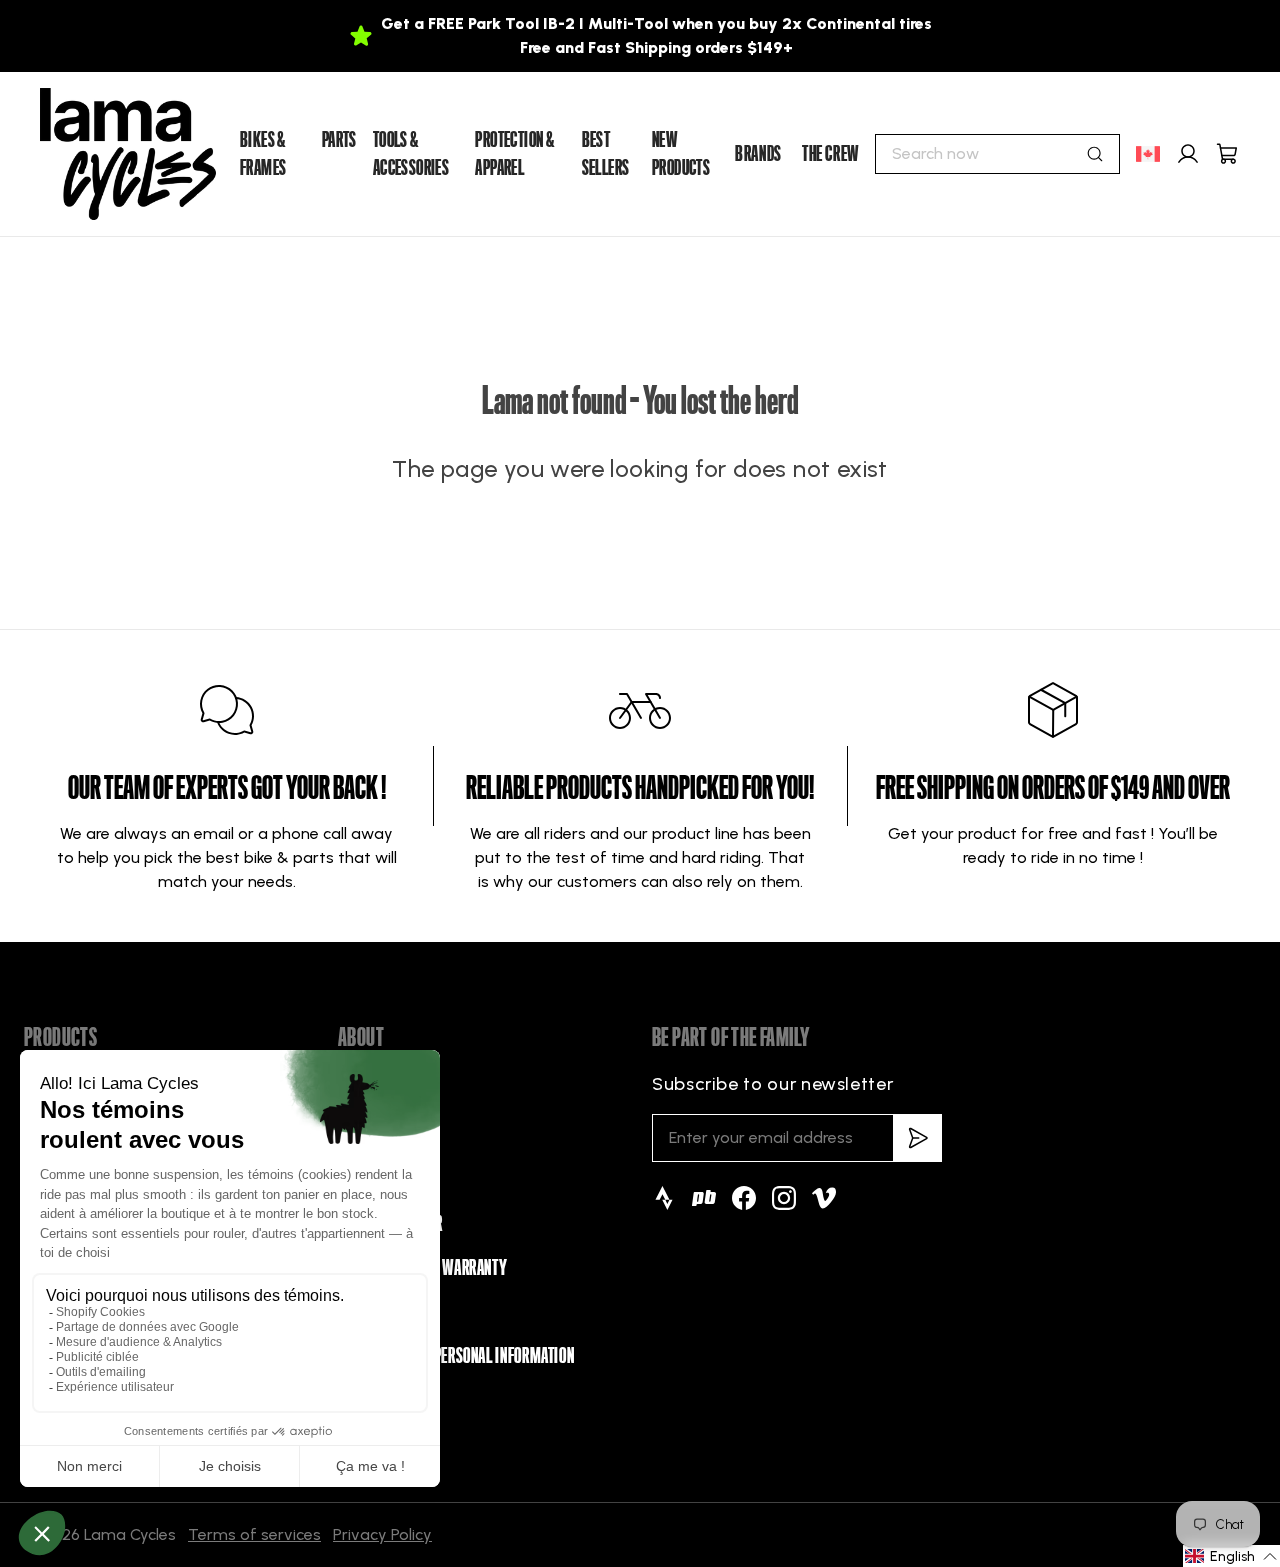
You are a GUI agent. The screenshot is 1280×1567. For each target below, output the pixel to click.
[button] (1231, 1556)
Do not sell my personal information (456, 1356)
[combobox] (997, 154)
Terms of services (254, 1534)
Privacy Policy (382, 1534)
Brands (758, 154)
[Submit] (1095, 154)
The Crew (830, 154)
